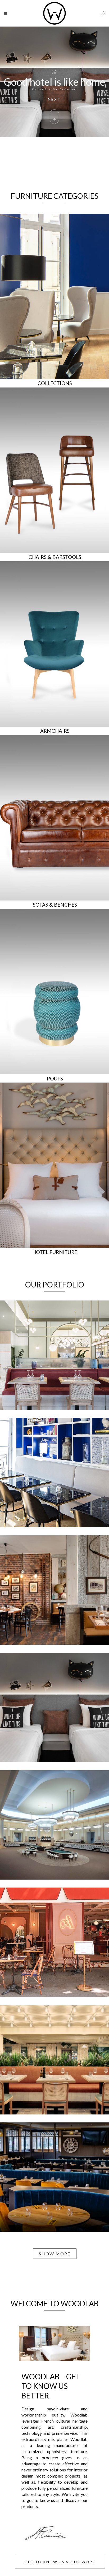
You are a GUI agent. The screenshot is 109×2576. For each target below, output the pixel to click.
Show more (55, 2254)
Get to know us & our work (60, 2562)
